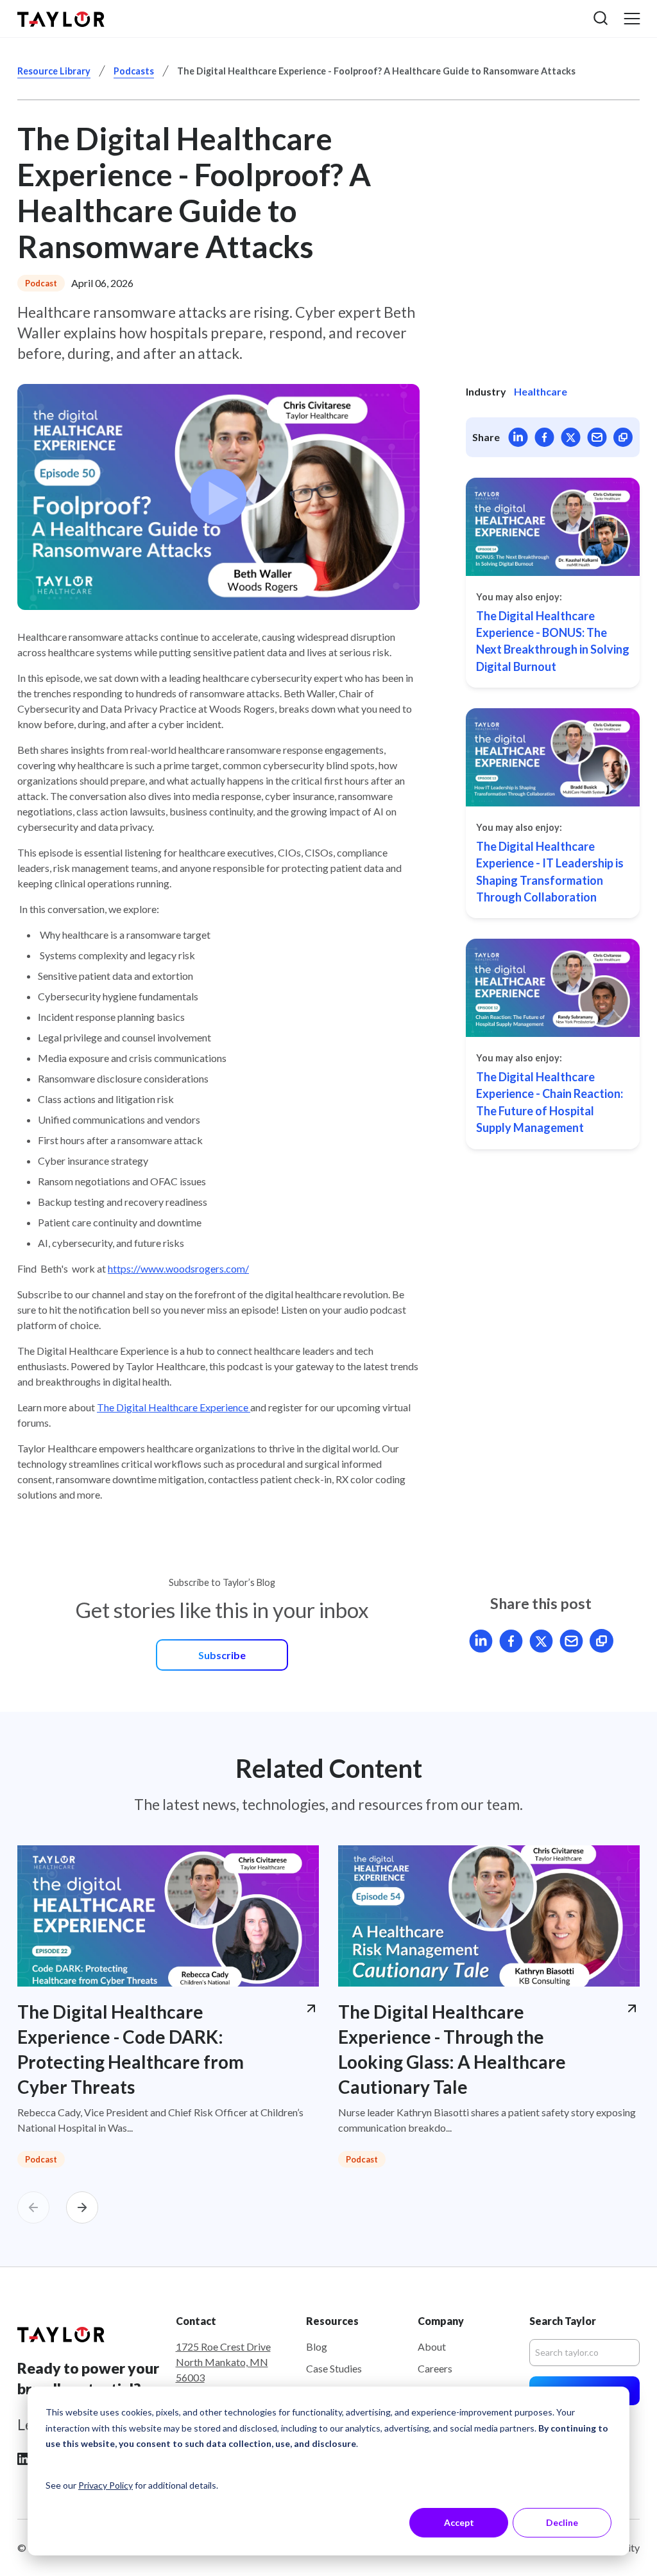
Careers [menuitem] (435, 2368)
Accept (459, 2522)
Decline (562, 2522)
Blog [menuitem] (317, 2346)
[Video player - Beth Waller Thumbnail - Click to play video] (218, 497)
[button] (601, 18)
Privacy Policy (106, 2485)
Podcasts (134, 71)
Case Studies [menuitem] (334, 2368)
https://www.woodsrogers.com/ (178, 1268)
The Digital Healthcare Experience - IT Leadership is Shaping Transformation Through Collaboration (550, 872)
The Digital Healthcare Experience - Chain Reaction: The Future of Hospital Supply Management (550, 1102)
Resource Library (54, 71)
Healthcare (541, 391)
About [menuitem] (432, 2346)
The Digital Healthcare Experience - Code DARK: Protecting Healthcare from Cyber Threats (131, 2049)
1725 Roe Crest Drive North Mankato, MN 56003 (223, 2362)
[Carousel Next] (82, 2207)
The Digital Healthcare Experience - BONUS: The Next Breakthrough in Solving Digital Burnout (553, 641)
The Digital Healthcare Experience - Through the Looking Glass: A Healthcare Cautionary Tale (452, 2049)
